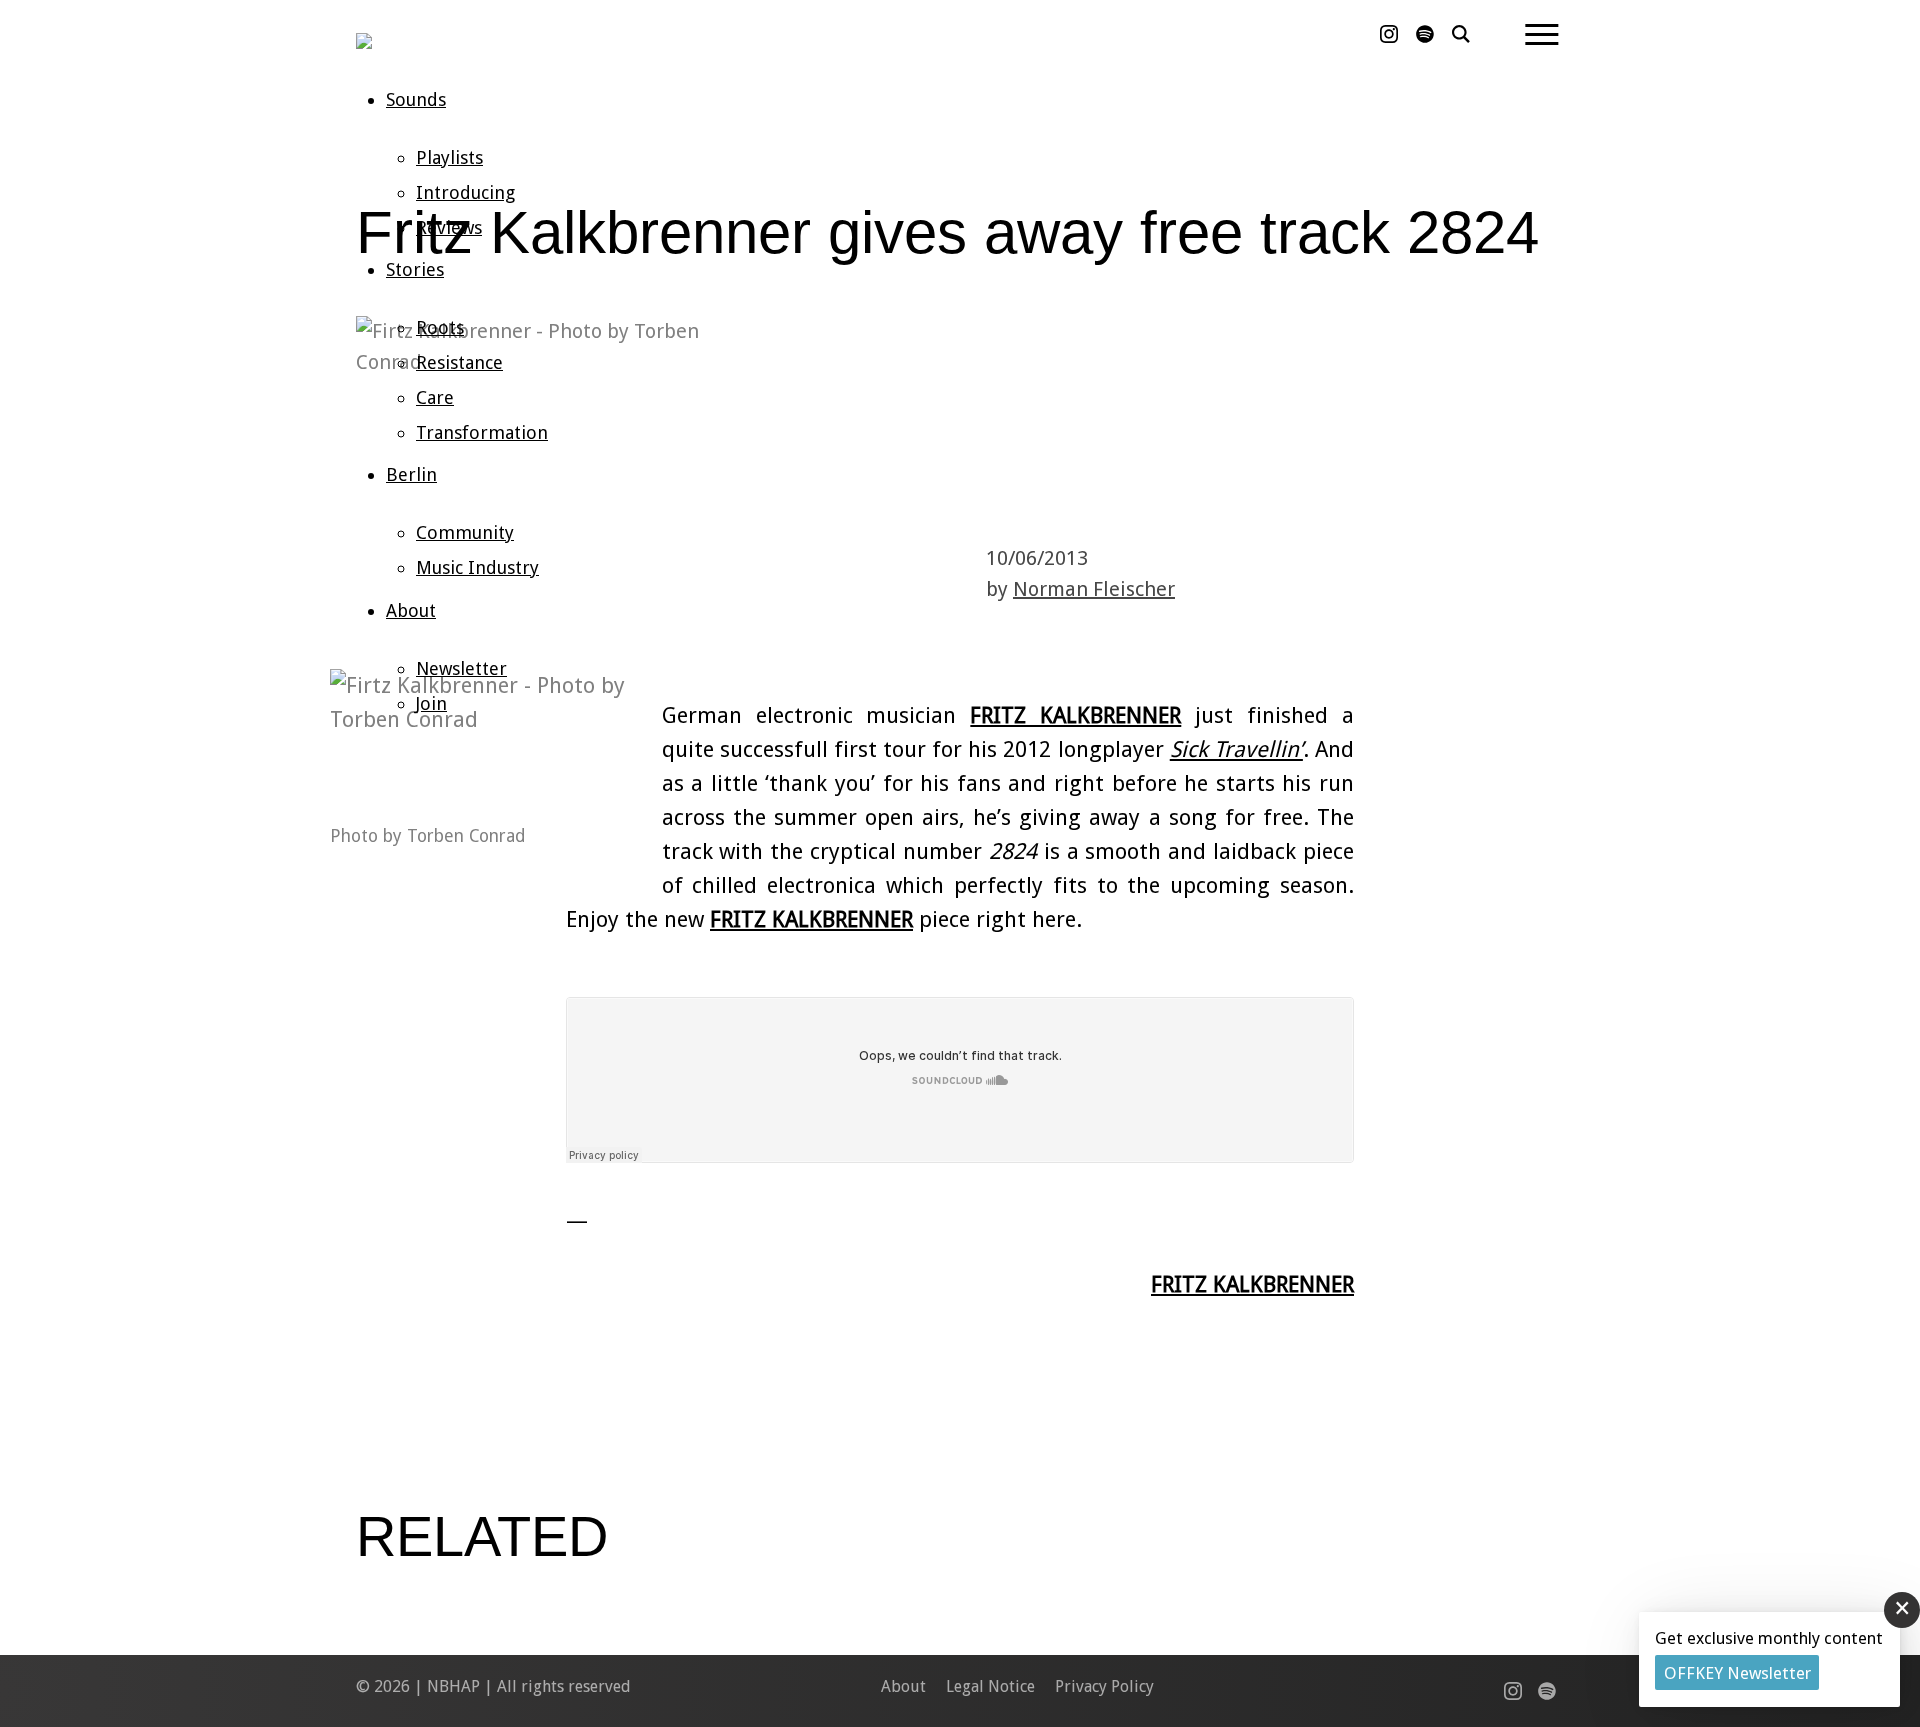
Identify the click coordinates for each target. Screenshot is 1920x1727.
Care (435, 397)
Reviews (449, 227)
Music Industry (477, 567)
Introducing (465, 192)
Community (465, 532)
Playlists (449, 157)
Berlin (411, 474)
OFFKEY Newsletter (1737, 1673)
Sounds (416, 99)
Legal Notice (990, 1686)
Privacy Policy (1104, 1686)
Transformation (482, 432)
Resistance (459, 362)
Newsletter (461, 668)
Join (431, 703)
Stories (415, 269)
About (411, 610)
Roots (440, 327)
